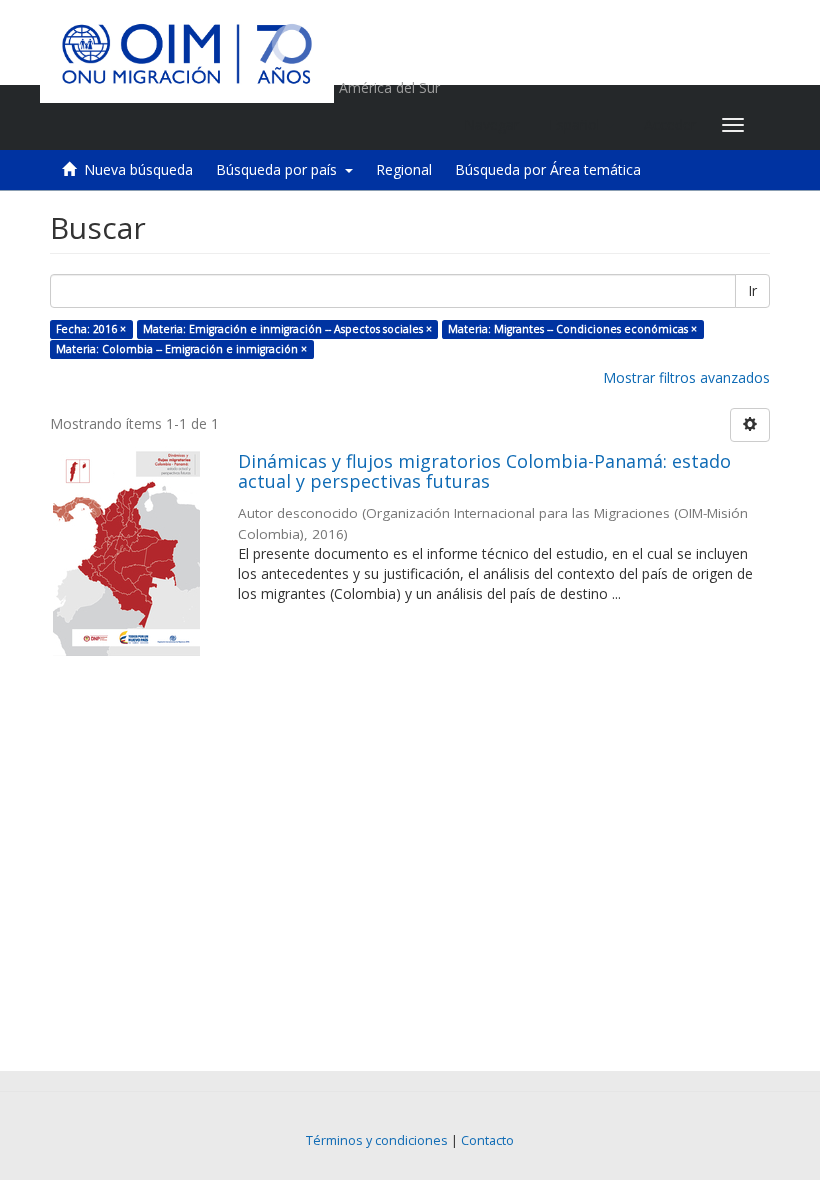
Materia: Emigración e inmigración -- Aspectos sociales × (287, 329)
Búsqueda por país (280, 169)
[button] (581, 125)
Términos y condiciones (377, 1140)
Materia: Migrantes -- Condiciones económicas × (572, 329)
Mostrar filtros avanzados (686, 377)
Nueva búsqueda (138, 169)
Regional (404, 169)
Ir (752, 290)
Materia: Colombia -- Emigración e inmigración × (181, 349)
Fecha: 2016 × (91, 329)
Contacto (487, 1140)
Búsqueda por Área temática (548, 169)
